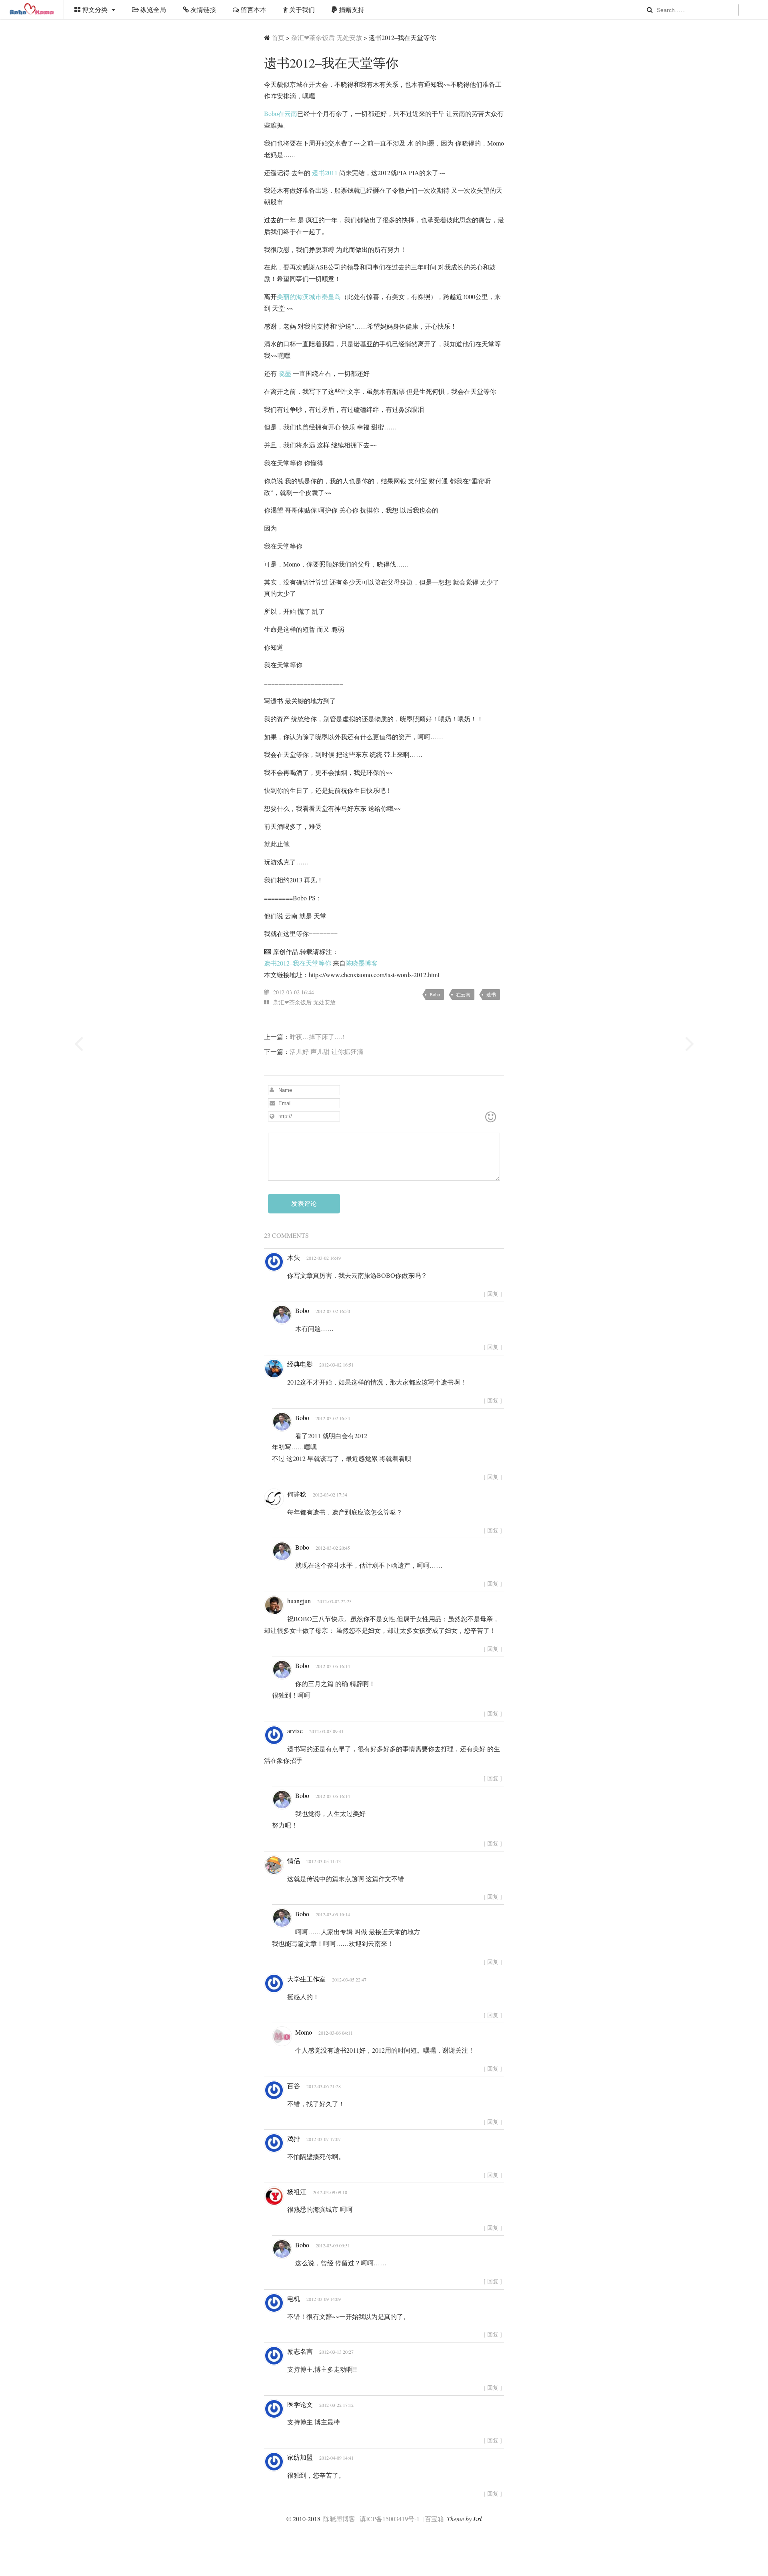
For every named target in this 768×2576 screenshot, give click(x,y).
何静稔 (297, 1494)
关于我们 (301, 9)
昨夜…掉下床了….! (317, 1037)
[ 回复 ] (493, 1294)
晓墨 (285, 373)
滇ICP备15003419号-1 (390, 2519)
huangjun (299, 1601)
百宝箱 (434, 2519)
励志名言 (300, 2351)
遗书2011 (325, 173)
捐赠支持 (351, 9)
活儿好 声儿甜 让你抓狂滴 (326, 1051)
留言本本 (253, 9)
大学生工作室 (306, 1979)
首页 (278, 37)
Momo (304, 2032)
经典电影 (300, 1364)
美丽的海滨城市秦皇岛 (309, 296)
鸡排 (294, 2138)
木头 (294, 1257)
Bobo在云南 (281, 113)
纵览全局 (152, 9)
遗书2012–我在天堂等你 (298, 963)
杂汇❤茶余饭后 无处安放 (327, 37)
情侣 (294, 1861)
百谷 (294, 2086)
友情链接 (202, 9)
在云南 (463, 994)
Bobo (435, 994)
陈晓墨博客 (32, 10)
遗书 (491, 994)
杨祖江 (297, 2192)
